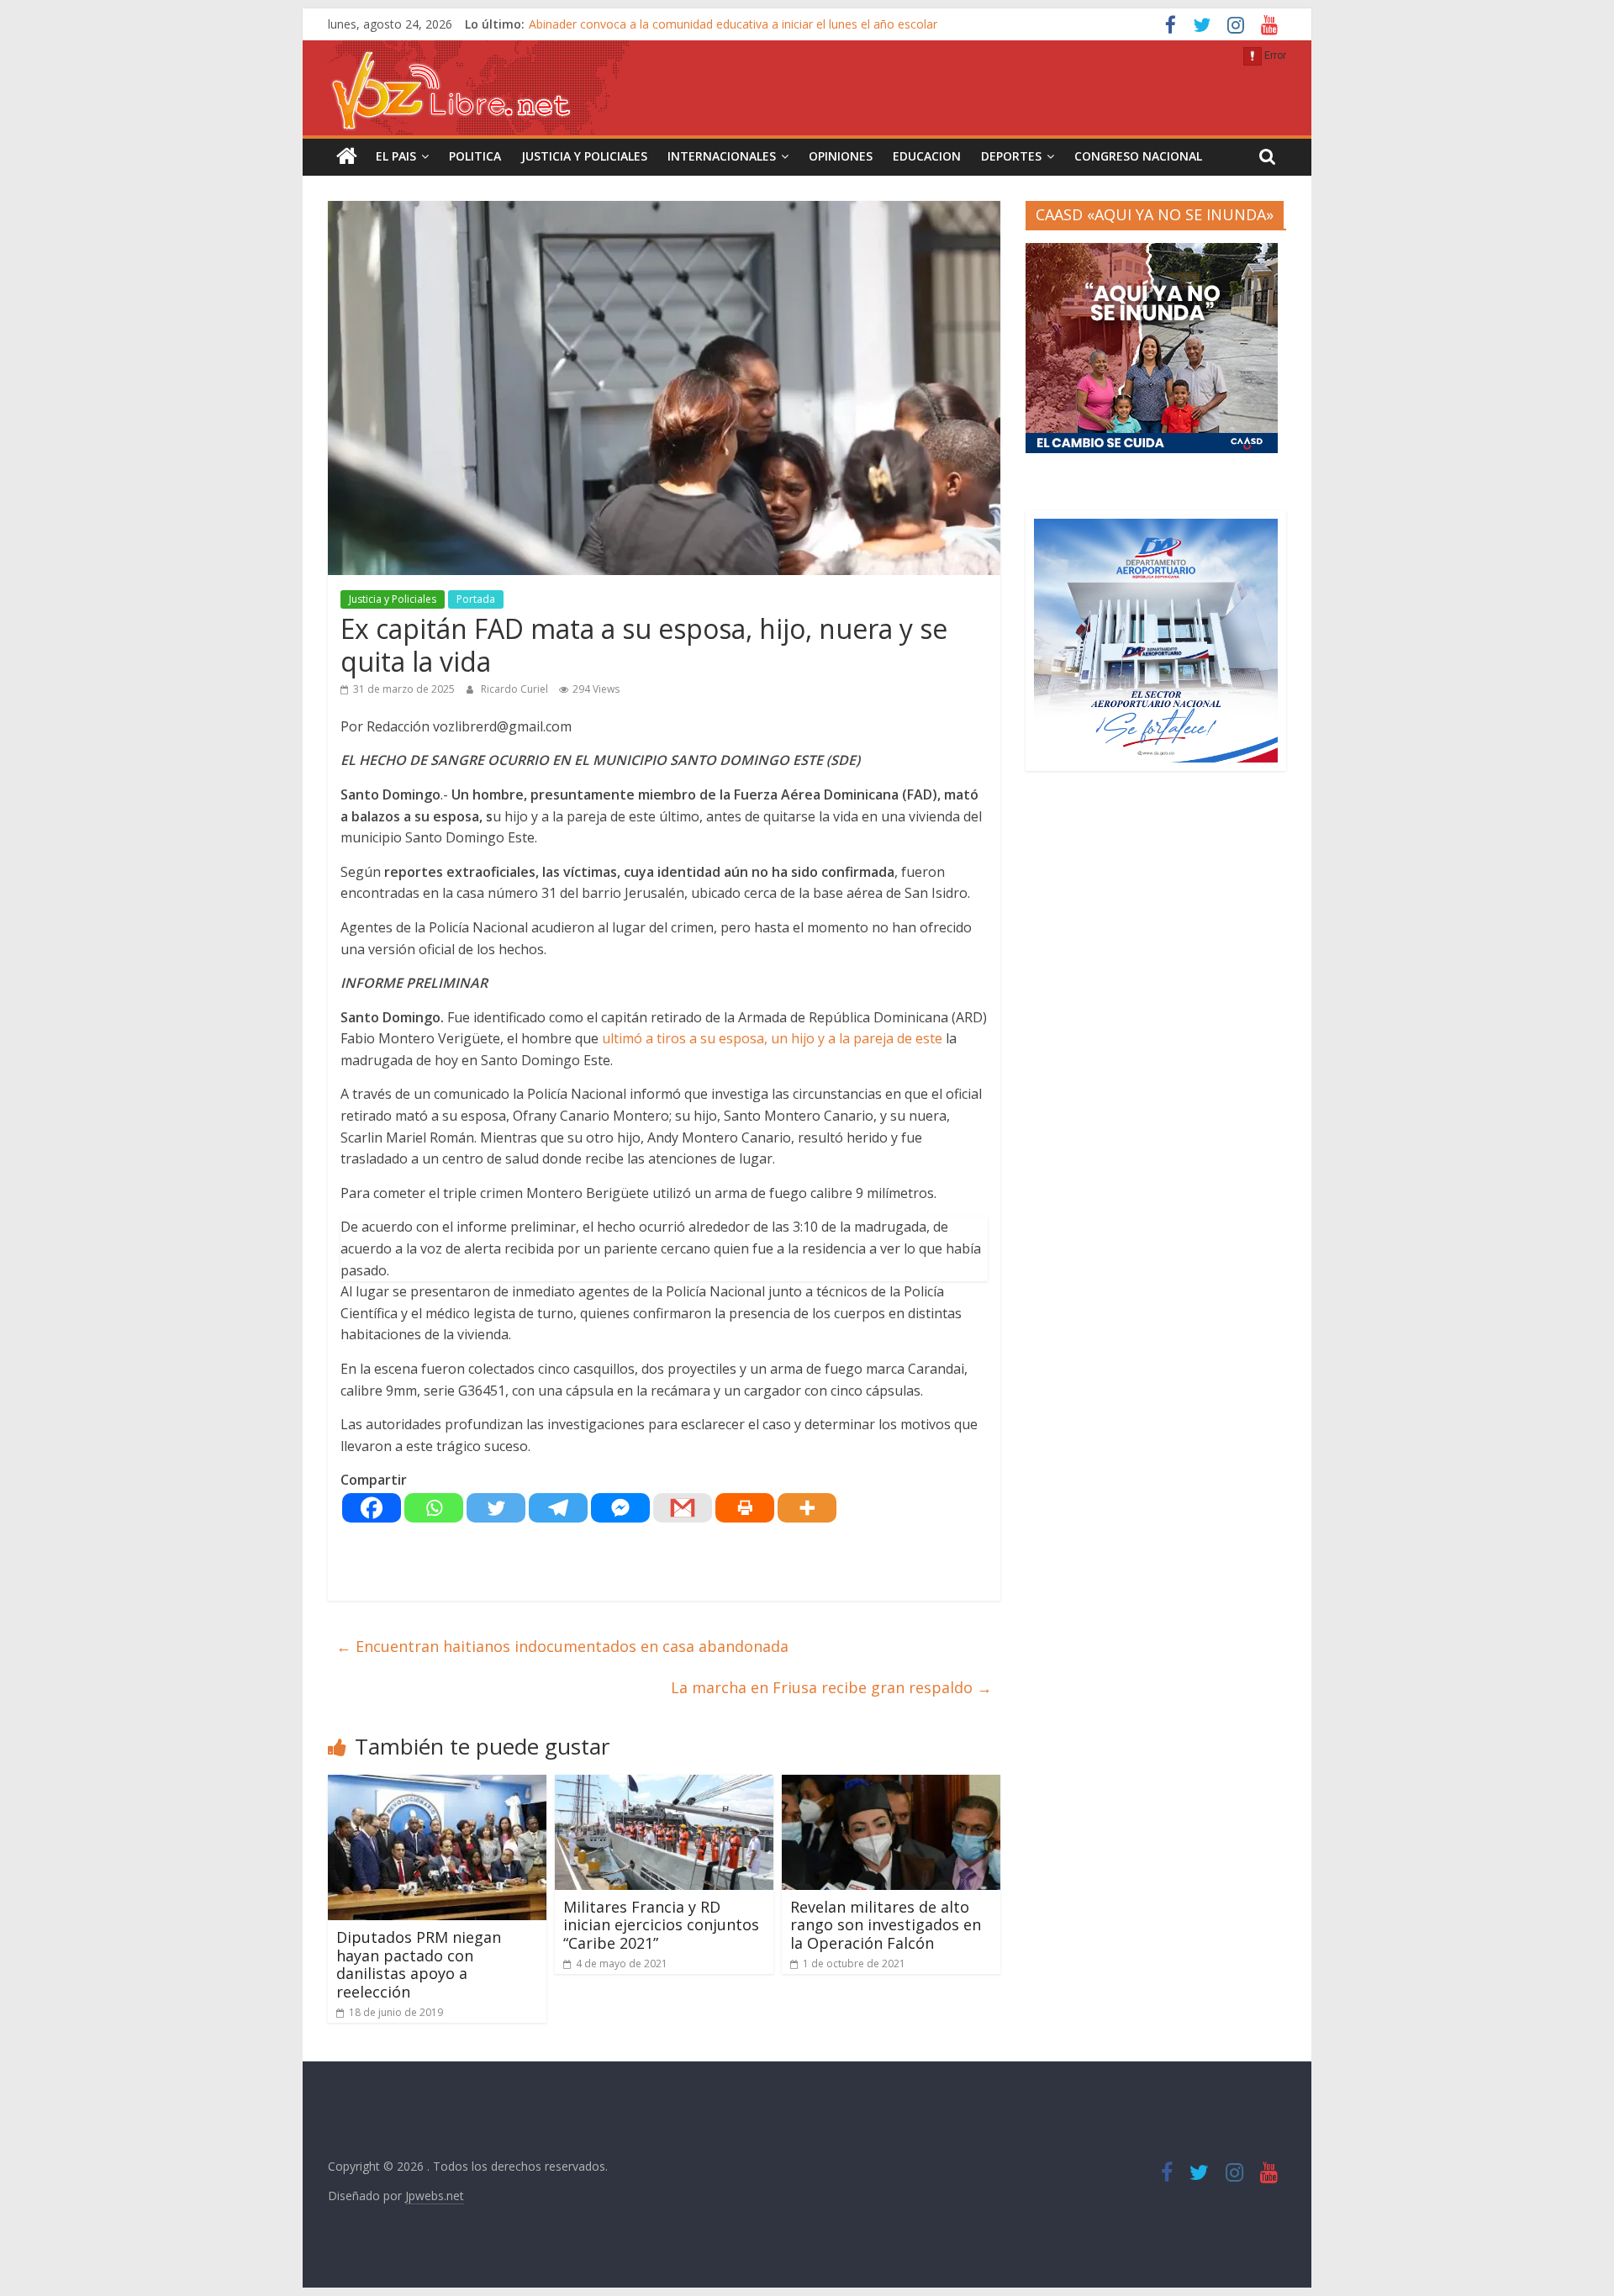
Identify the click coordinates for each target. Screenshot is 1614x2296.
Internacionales (722, 156)
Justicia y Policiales (584, 156)
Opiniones (841, 156)
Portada (476, 599)
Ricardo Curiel (516, 689)
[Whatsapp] (434, 1508)
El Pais (396, 156)
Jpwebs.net (435, 2196)
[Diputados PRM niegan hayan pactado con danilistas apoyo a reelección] (437, 1785)
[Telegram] (558, 1508)
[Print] (745, 1508)
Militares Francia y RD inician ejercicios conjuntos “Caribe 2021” (661, 1925)
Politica (475, 156)
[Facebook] (372, 1508)
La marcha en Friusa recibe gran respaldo (831, 1687)
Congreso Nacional (1138, 156)
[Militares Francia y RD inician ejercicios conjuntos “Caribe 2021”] (664, 1785)
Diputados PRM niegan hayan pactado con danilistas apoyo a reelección (419, 1964)
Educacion (927, 156)
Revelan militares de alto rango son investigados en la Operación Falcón (886, 1925)
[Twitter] (496, 1508)
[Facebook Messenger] (620, 1508)
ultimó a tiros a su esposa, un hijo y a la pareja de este (772, 1038)
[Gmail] (683, 1508)
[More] (807, 1508)
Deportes (1011, 156)
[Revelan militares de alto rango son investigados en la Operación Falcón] (891, 1785)
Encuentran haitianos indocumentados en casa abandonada (562, 1646)
